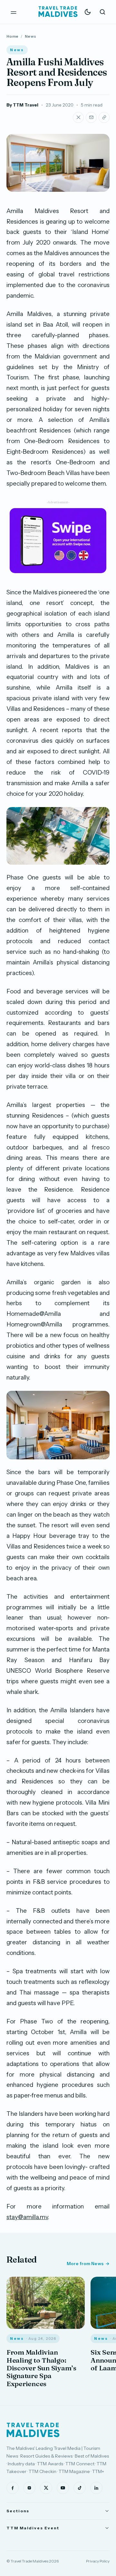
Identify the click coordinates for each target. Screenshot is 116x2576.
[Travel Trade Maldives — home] (58, 12)
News (30, 36)
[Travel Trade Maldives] (33, 2430)
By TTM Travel (22, 105)
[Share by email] (91, 117)
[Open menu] (14, 12)
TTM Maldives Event (33, 2528)
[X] (46, 2488)
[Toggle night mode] (88, 12)
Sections (18, 2511)
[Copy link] (104, 117)
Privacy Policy (98, 2561)
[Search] (102, 12)
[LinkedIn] (96, 2488)
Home (12, 36)
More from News (85, 2264)
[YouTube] (63, 2488)
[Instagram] (29, 2488)
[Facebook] (13, 2488)
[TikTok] (80, 2488)
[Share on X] (78, 117)
